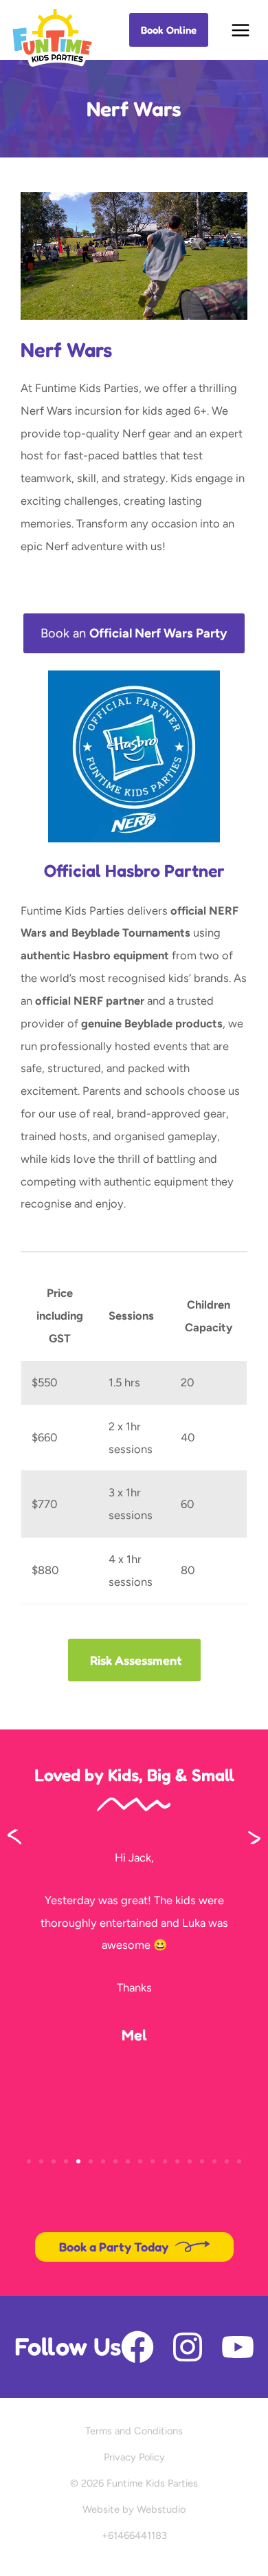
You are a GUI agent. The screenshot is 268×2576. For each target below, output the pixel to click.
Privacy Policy (134, 2457)
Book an (134, 633)
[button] (169, 30)
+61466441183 (134, 2535)
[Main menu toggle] (241, 30)
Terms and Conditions (134, 2431)
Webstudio (161, 2509)
